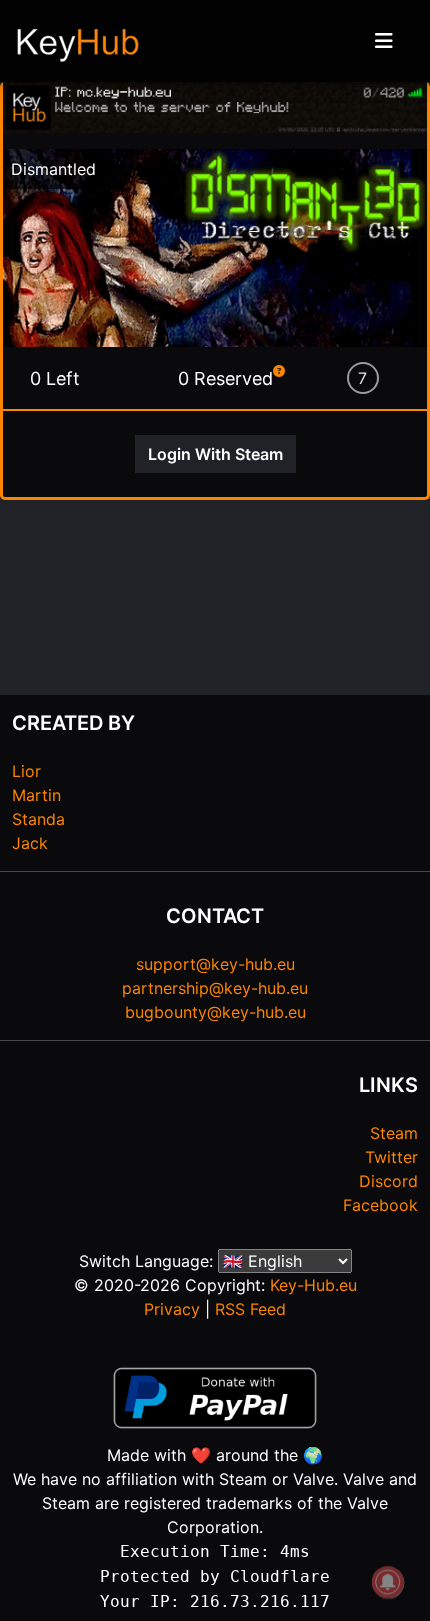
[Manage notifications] (388, 1582)
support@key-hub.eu (215, 964)
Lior (26, 771)
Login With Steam (215, 454)
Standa (38, 819)
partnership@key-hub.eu (215, 988)
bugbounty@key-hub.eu (215, 1012)
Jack (30, 843)
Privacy (172, 1309)
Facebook (380, 1205)
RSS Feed (250, 1309)
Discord (388, 1181)
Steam (394, 1133)
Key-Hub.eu (313, 1285)
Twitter (391, 1157)
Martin (36, 795)
